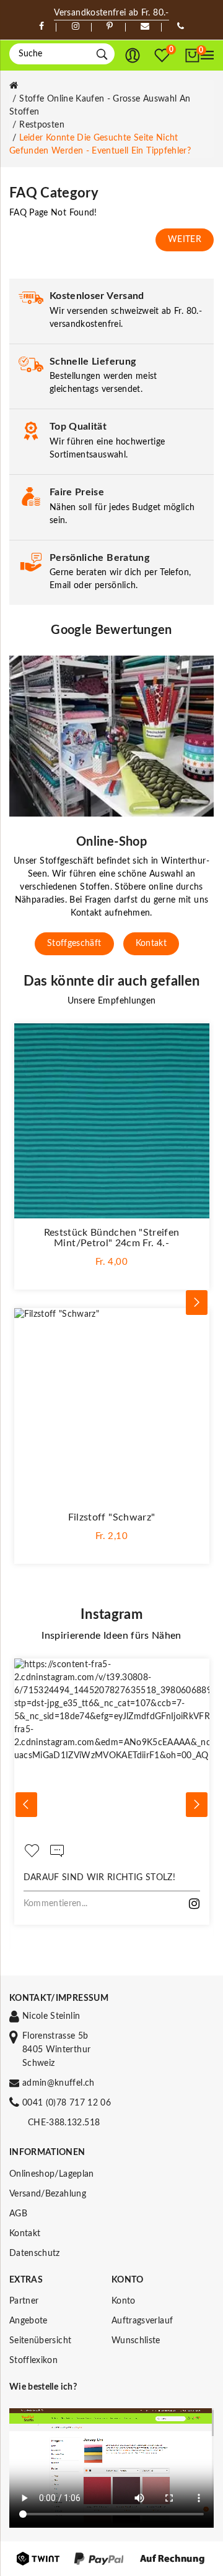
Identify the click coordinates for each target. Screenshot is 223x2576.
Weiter (185, 240)
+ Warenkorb (112, 1272)
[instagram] (76, 27)
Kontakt (151, 943)
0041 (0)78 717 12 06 (67, 2103)
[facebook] (42, 27)
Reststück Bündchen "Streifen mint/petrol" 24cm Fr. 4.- (112, 1238)
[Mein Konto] (133, 56)
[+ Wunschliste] (194, 1039)
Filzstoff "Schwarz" (112, 1517)
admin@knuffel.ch (59, 2083)
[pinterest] (110, 27)
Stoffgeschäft (74, 943)
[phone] (181, 27)
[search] (102, 54)
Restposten (42, 125)
